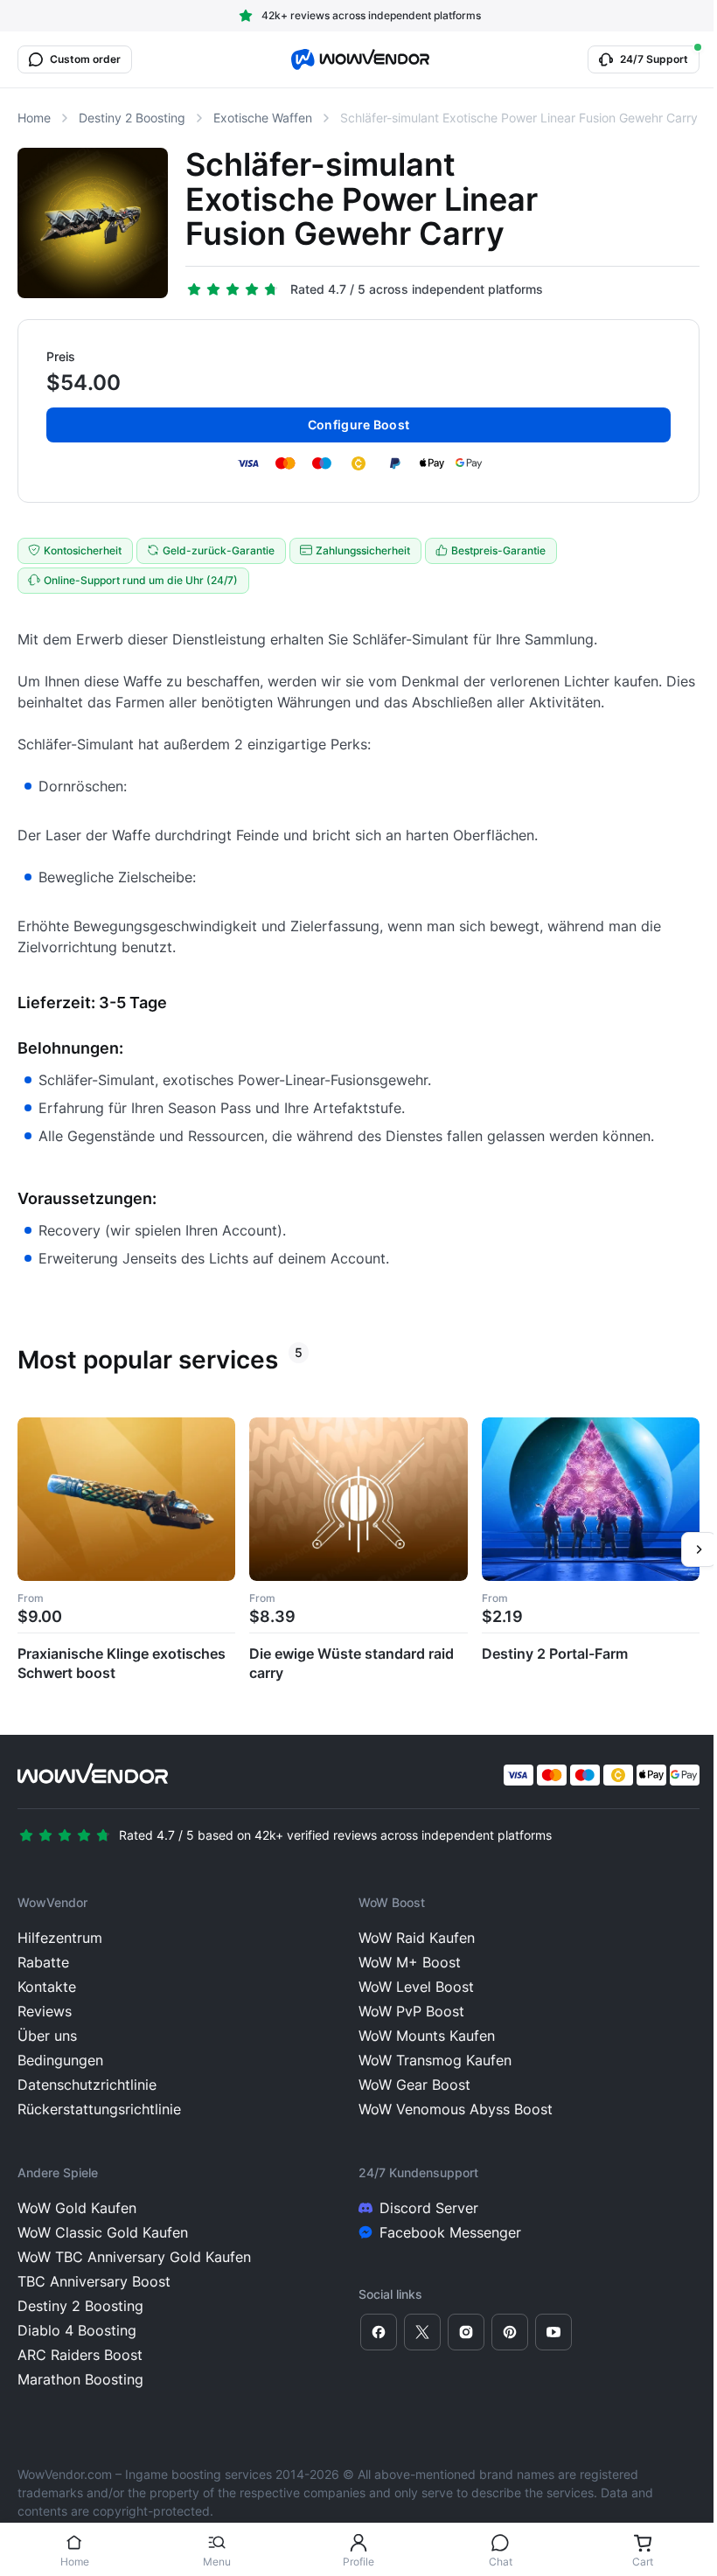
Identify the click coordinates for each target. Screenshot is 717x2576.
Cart (643, 2562)
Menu (217, 2562)
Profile (358, 2562)
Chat (501, 2562)
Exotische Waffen (263, 118)
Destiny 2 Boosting (132, 118)
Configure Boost (358, 425)
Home (75, 2562)
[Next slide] (699, 1549)
